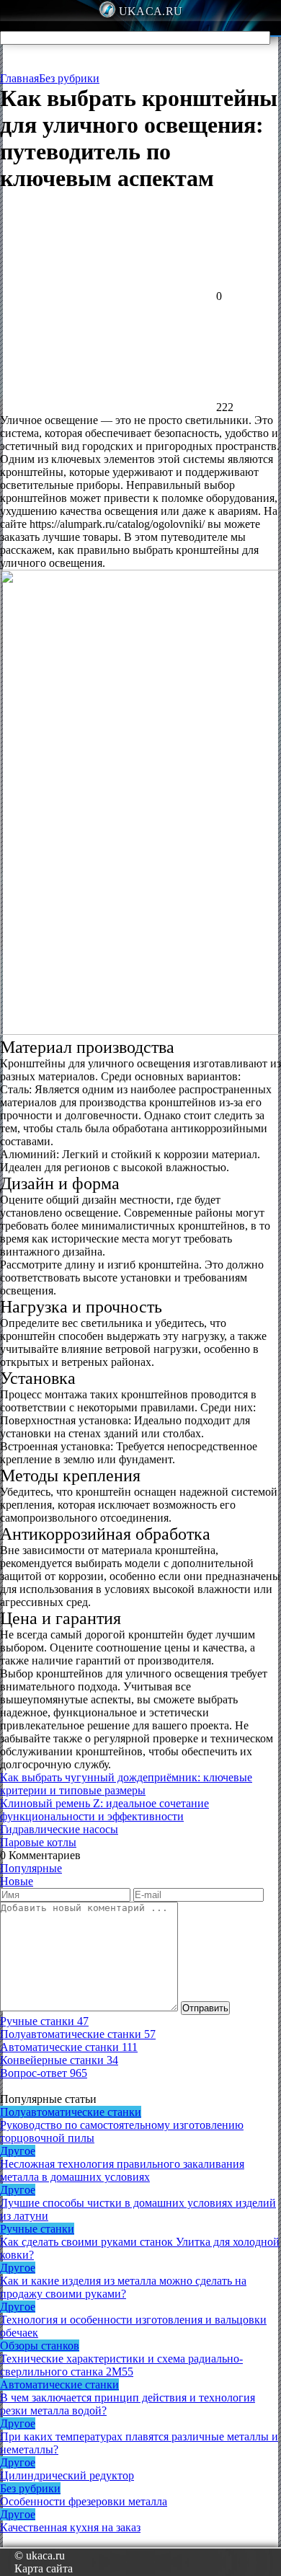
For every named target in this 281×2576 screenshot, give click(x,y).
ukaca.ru (151, 11)
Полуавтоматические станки (71, 2112)
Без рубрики (69, 78)
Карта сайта (44, 2568)
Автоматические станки (59, 2385)
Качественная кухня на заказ (70, 2527)
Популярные (31, 1868)
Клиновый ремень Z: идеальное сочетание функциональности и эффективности (104, 1810)
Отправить (205, 2008)
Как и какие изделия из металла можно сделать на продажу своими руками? (123, 2287)
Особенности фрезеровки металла (84, 2501)
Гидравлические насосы (59, 1829)
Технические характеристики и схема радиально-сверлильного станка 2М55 (121, 2365)
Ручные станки (37, 2229)
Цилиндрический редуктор (67, 2475)
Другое (18, 2151)
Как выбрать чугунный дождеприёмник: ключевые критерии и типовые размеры (126, 1784)
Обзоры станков (40, 2346)
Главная (19, 78)
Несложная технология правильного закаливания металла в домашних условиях (122, 2170)
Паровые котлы (38, 1842)
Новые (17, 1881)
